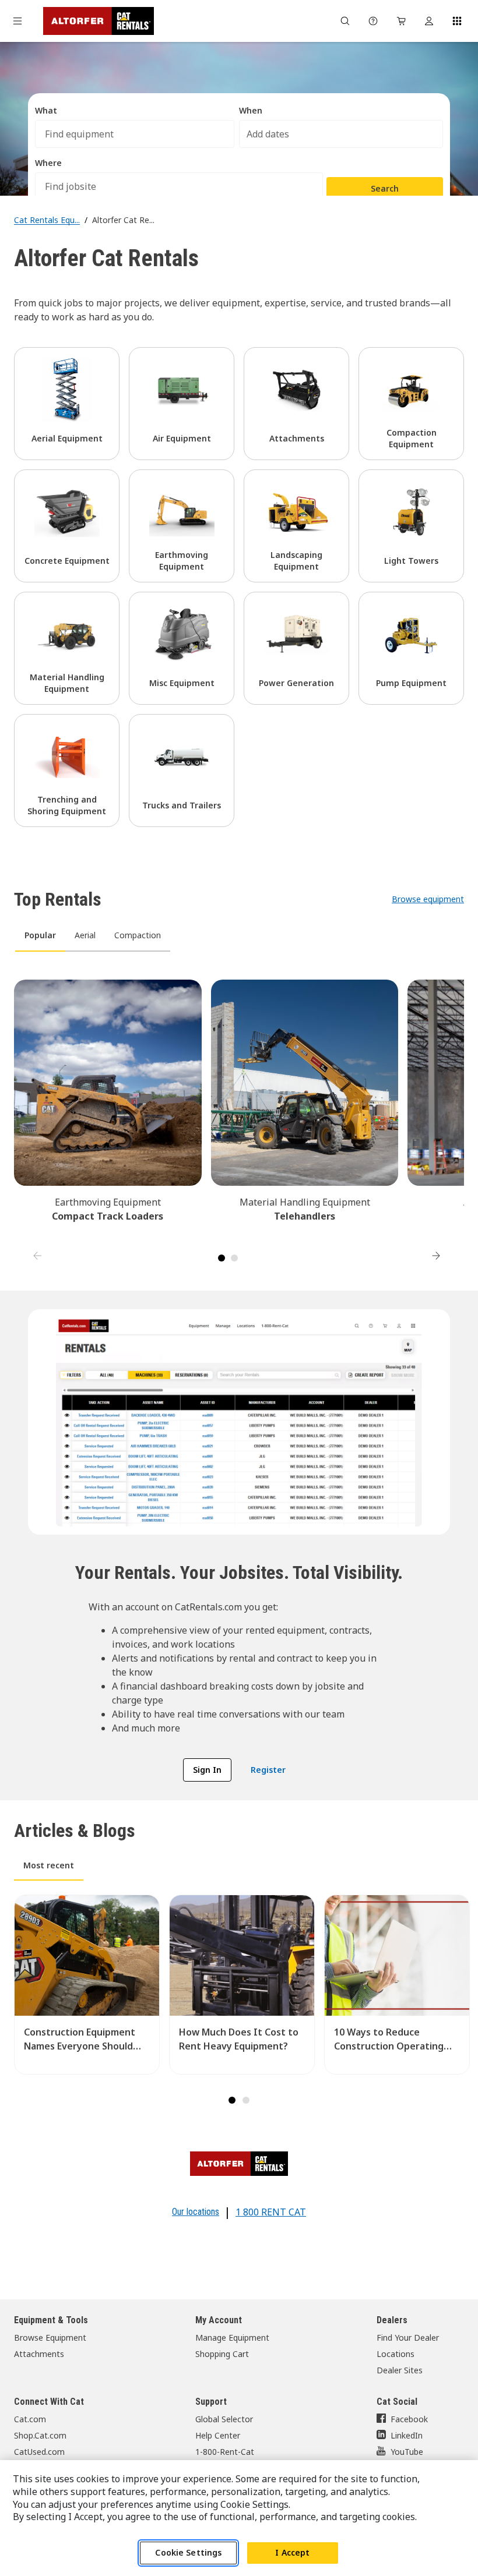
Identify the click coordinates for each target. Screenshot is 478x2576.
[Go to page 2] (234, 1258)
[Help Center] (373, 21)
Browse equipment (428, 899)
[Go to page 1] (222, 1258)
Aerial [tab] (85, 935)
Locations (396, 2354)
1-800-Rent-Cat (225, 2452)
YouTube (407, 2452)
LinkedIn (407, 2435)
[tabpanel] (239, 1114)
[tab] (232, 2100)
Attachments (39, 2354)
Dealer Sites (400, 2370)
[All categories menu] (17, 21)
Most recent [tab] (49, 1865)
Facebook (409, 2419)
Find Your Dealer (408, 2338)
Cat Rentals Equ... (47, 220)
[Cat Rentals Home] (99, 21)
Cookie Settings (188, 2552)
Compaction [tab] (138, 935)
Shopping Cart (222, 2354)
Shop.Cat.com (40, 2435)
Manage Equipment (232, 2338)
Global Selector (224, 2419)
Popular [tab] (40, 935)
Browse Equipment (50, 2338)
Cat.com (30, 2419)
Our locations (196, 2212)
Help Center (218, 2435)
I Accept (292, 2552)
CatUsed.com (39, 2452)
